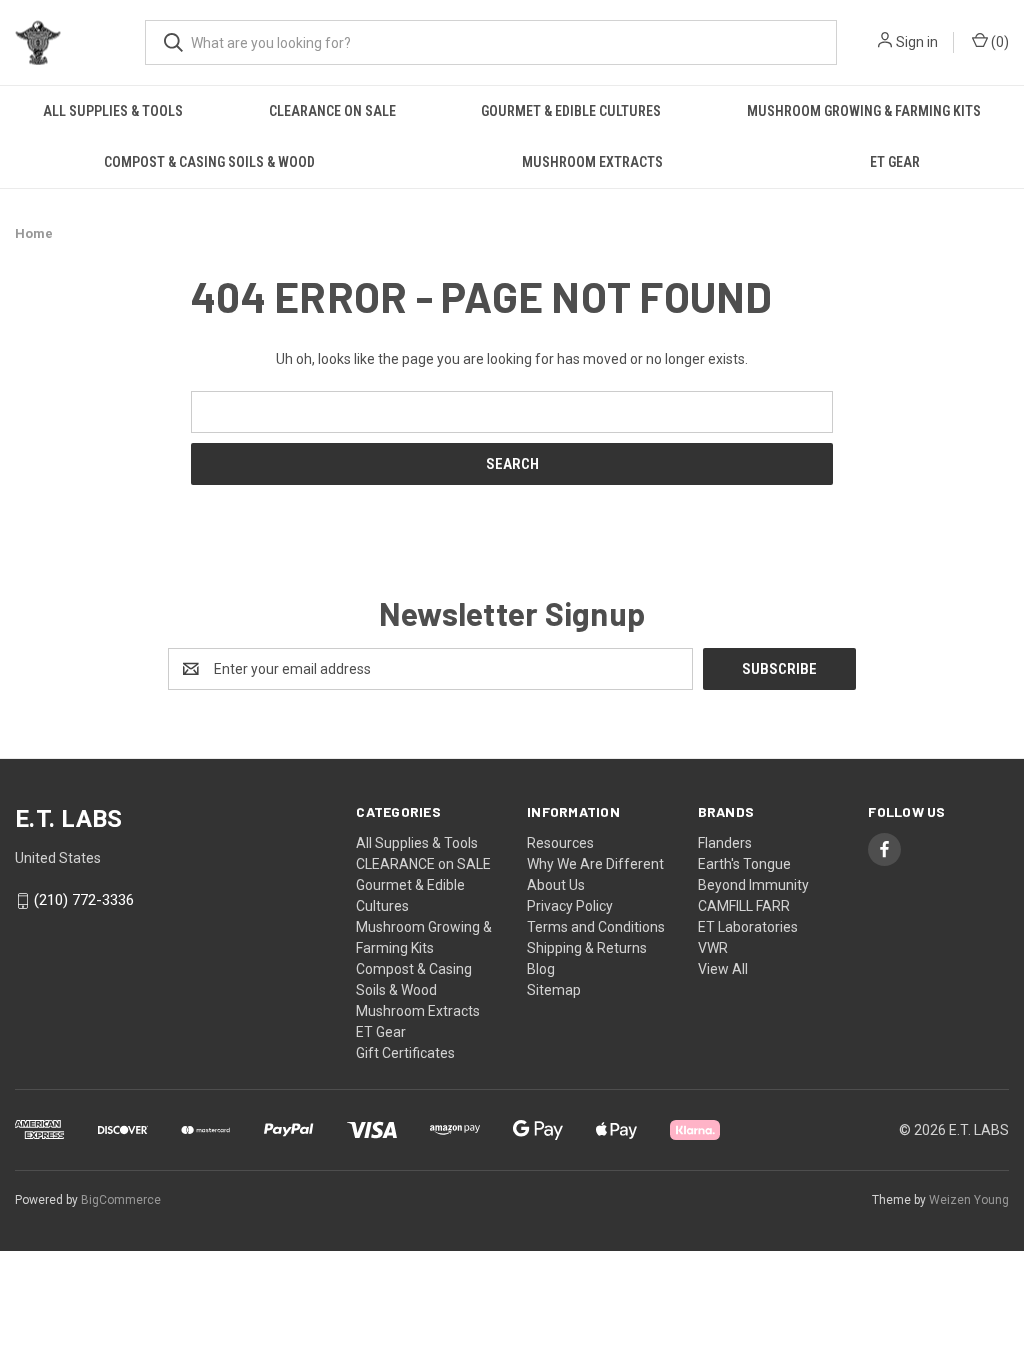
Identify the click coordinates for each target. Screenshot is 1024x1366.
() (998, 42)
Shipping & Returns (587, 948)
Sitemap (554, 990)
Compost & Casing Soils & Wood (209, 162)
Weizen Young (969, 1200)
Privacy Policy (570, 906)
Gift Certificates (405, 1053)
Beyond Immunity (753, 885)
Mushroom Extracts (592, 162)
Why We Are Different (595, 864)
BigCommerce (121, 1200)
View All (723, 969)
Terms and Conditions (596, 927)
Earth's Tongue (744, 864)
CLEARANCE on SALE (332, 111)
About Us (556, 885)
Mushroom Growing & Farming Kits (864, 111)
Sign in (917, 42)
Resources (560, 843)
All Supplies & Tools (113, 111)
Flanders (725, 843)
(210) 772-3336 (84, 901)
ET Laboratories (748, 927)
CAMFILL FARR (744, 906)
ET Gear (895, 162)
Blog (541, 969)
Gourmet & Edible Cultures (571, 111)
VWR (713, 948)
